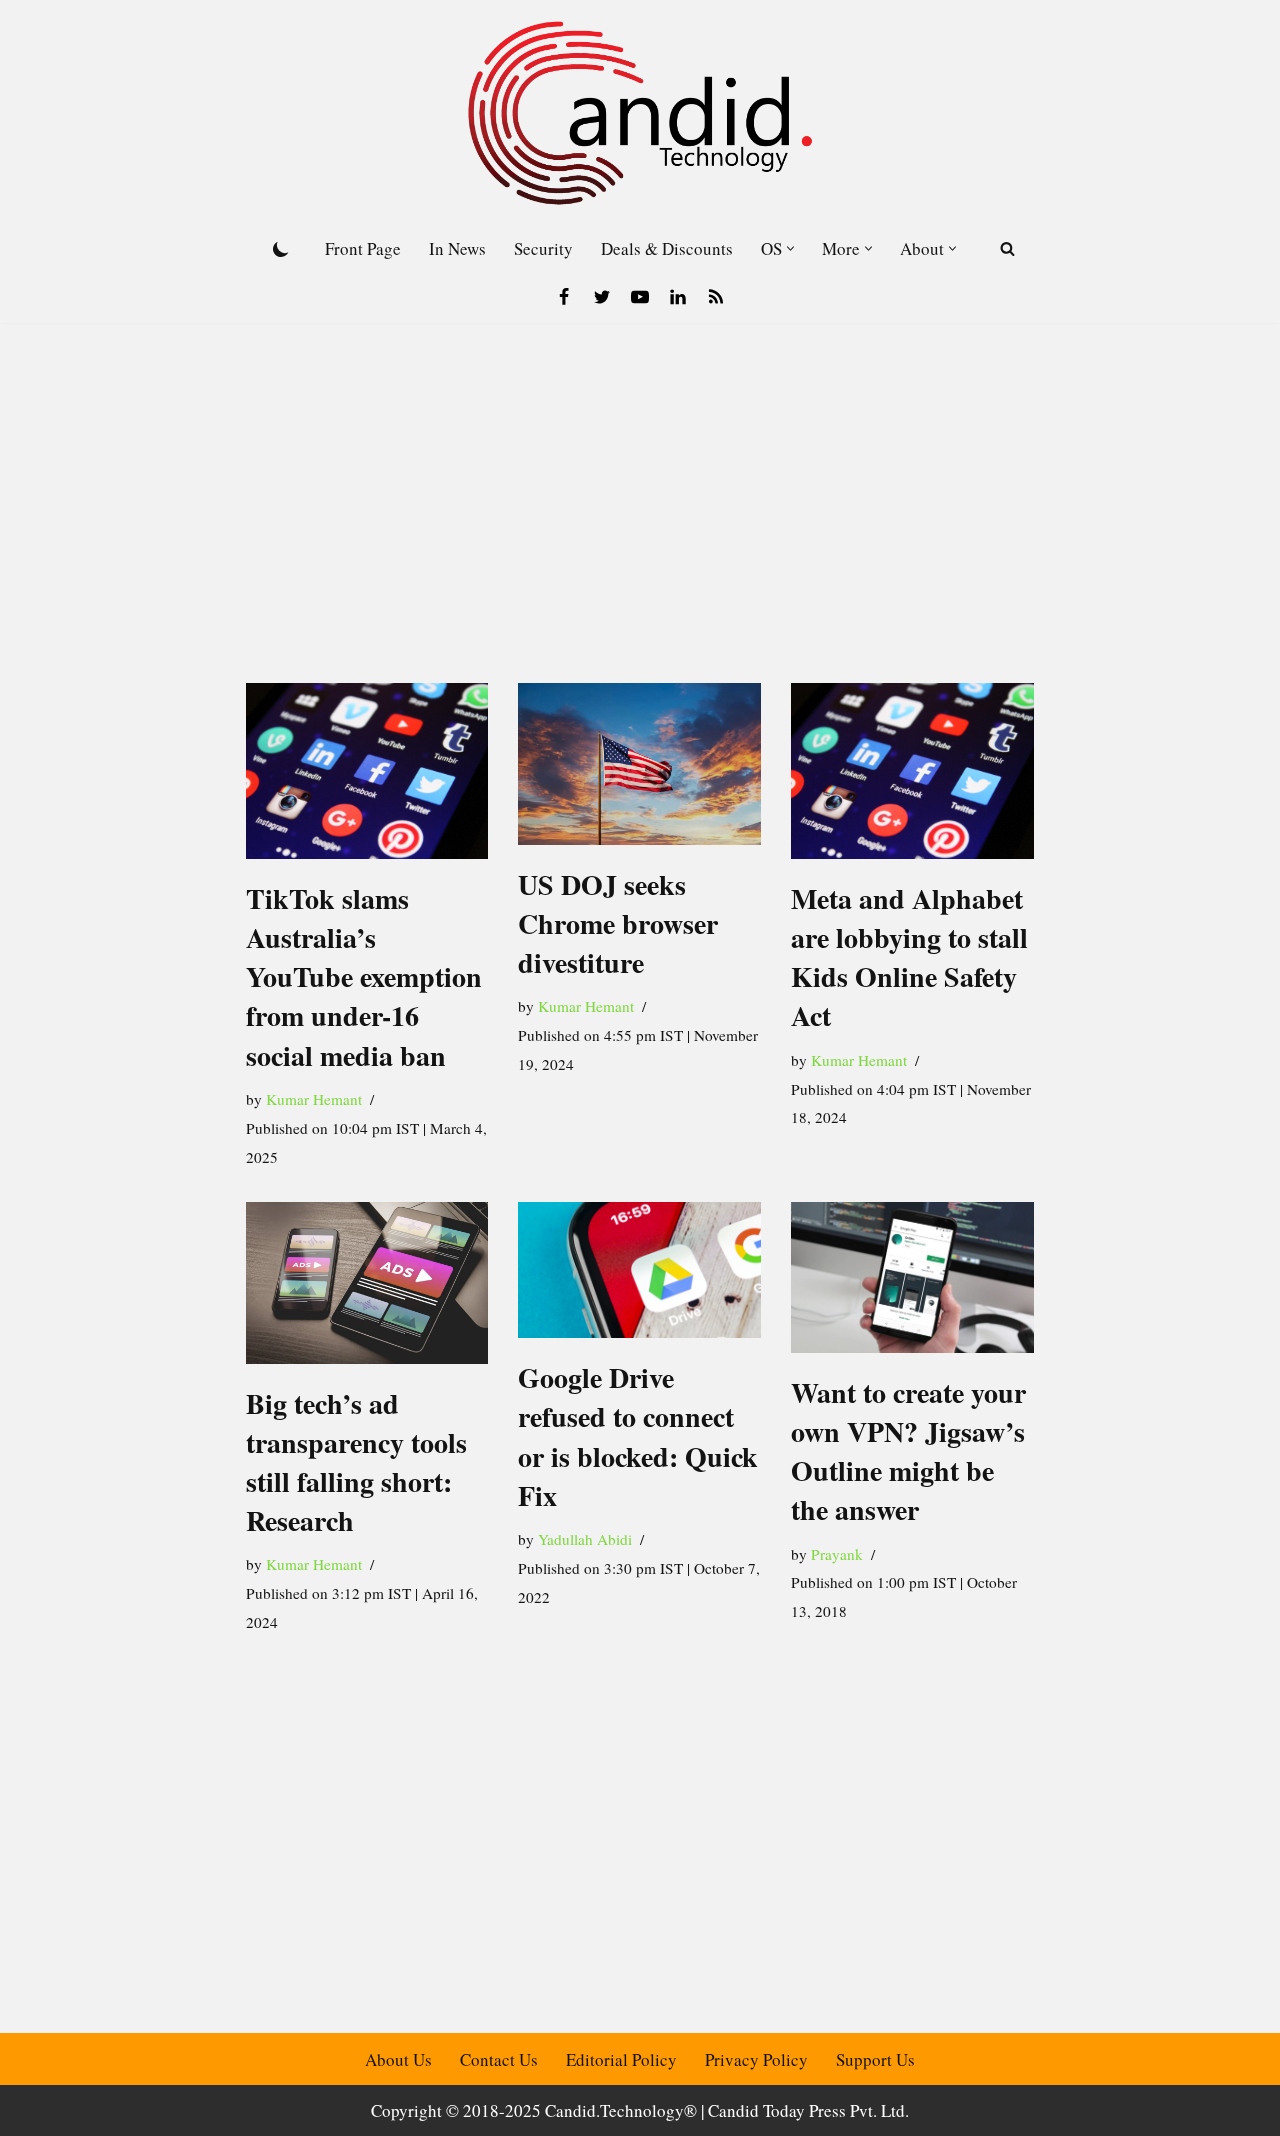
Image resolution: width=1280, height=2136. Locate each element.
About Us (398, 2059)
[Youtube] (640, 297)
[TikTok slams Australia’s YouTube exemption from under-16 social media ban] (367, 771)
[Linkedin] (678, 297)
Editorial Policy (621, 2059)
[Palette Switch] (281, 249)
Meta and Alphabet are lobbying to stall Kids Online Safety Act (909, 957)
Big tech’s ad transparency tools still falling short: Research (356, 1462)
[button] (790, 248)
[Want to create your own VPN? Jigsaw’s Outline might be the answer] (912, 1277)
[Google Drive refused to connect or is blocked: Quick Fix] (639, 1270)
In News (457, 248)
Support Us (875, 2059)
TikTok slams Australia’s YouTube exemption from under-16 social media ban (364, 977)
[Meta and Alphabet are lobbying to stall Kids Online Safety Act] (912, 771)
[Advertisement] (640, 473)
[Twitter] (602, 297)
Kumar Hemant (314, 1099)
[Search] (1007, 248)
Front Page (363, 248)
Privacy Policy (756, 2059)
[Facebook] (564, 297)
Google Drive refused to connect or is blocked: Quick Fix (638, 1436)
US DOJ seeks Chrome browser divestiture (618, 923)
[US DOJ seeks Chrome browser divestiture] (639, 764)
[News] (716, 297)
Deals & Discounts (667, 248)
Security (543, 248)
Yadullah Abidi (585, 1539)
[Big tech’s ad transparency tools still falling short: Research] (367, 1283)
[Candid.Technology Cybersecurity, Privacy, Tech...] (640, 113)
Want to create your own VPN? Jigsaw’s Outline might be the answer (908, 1451)
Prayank (837, 1554)
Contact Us (499, 2059)
